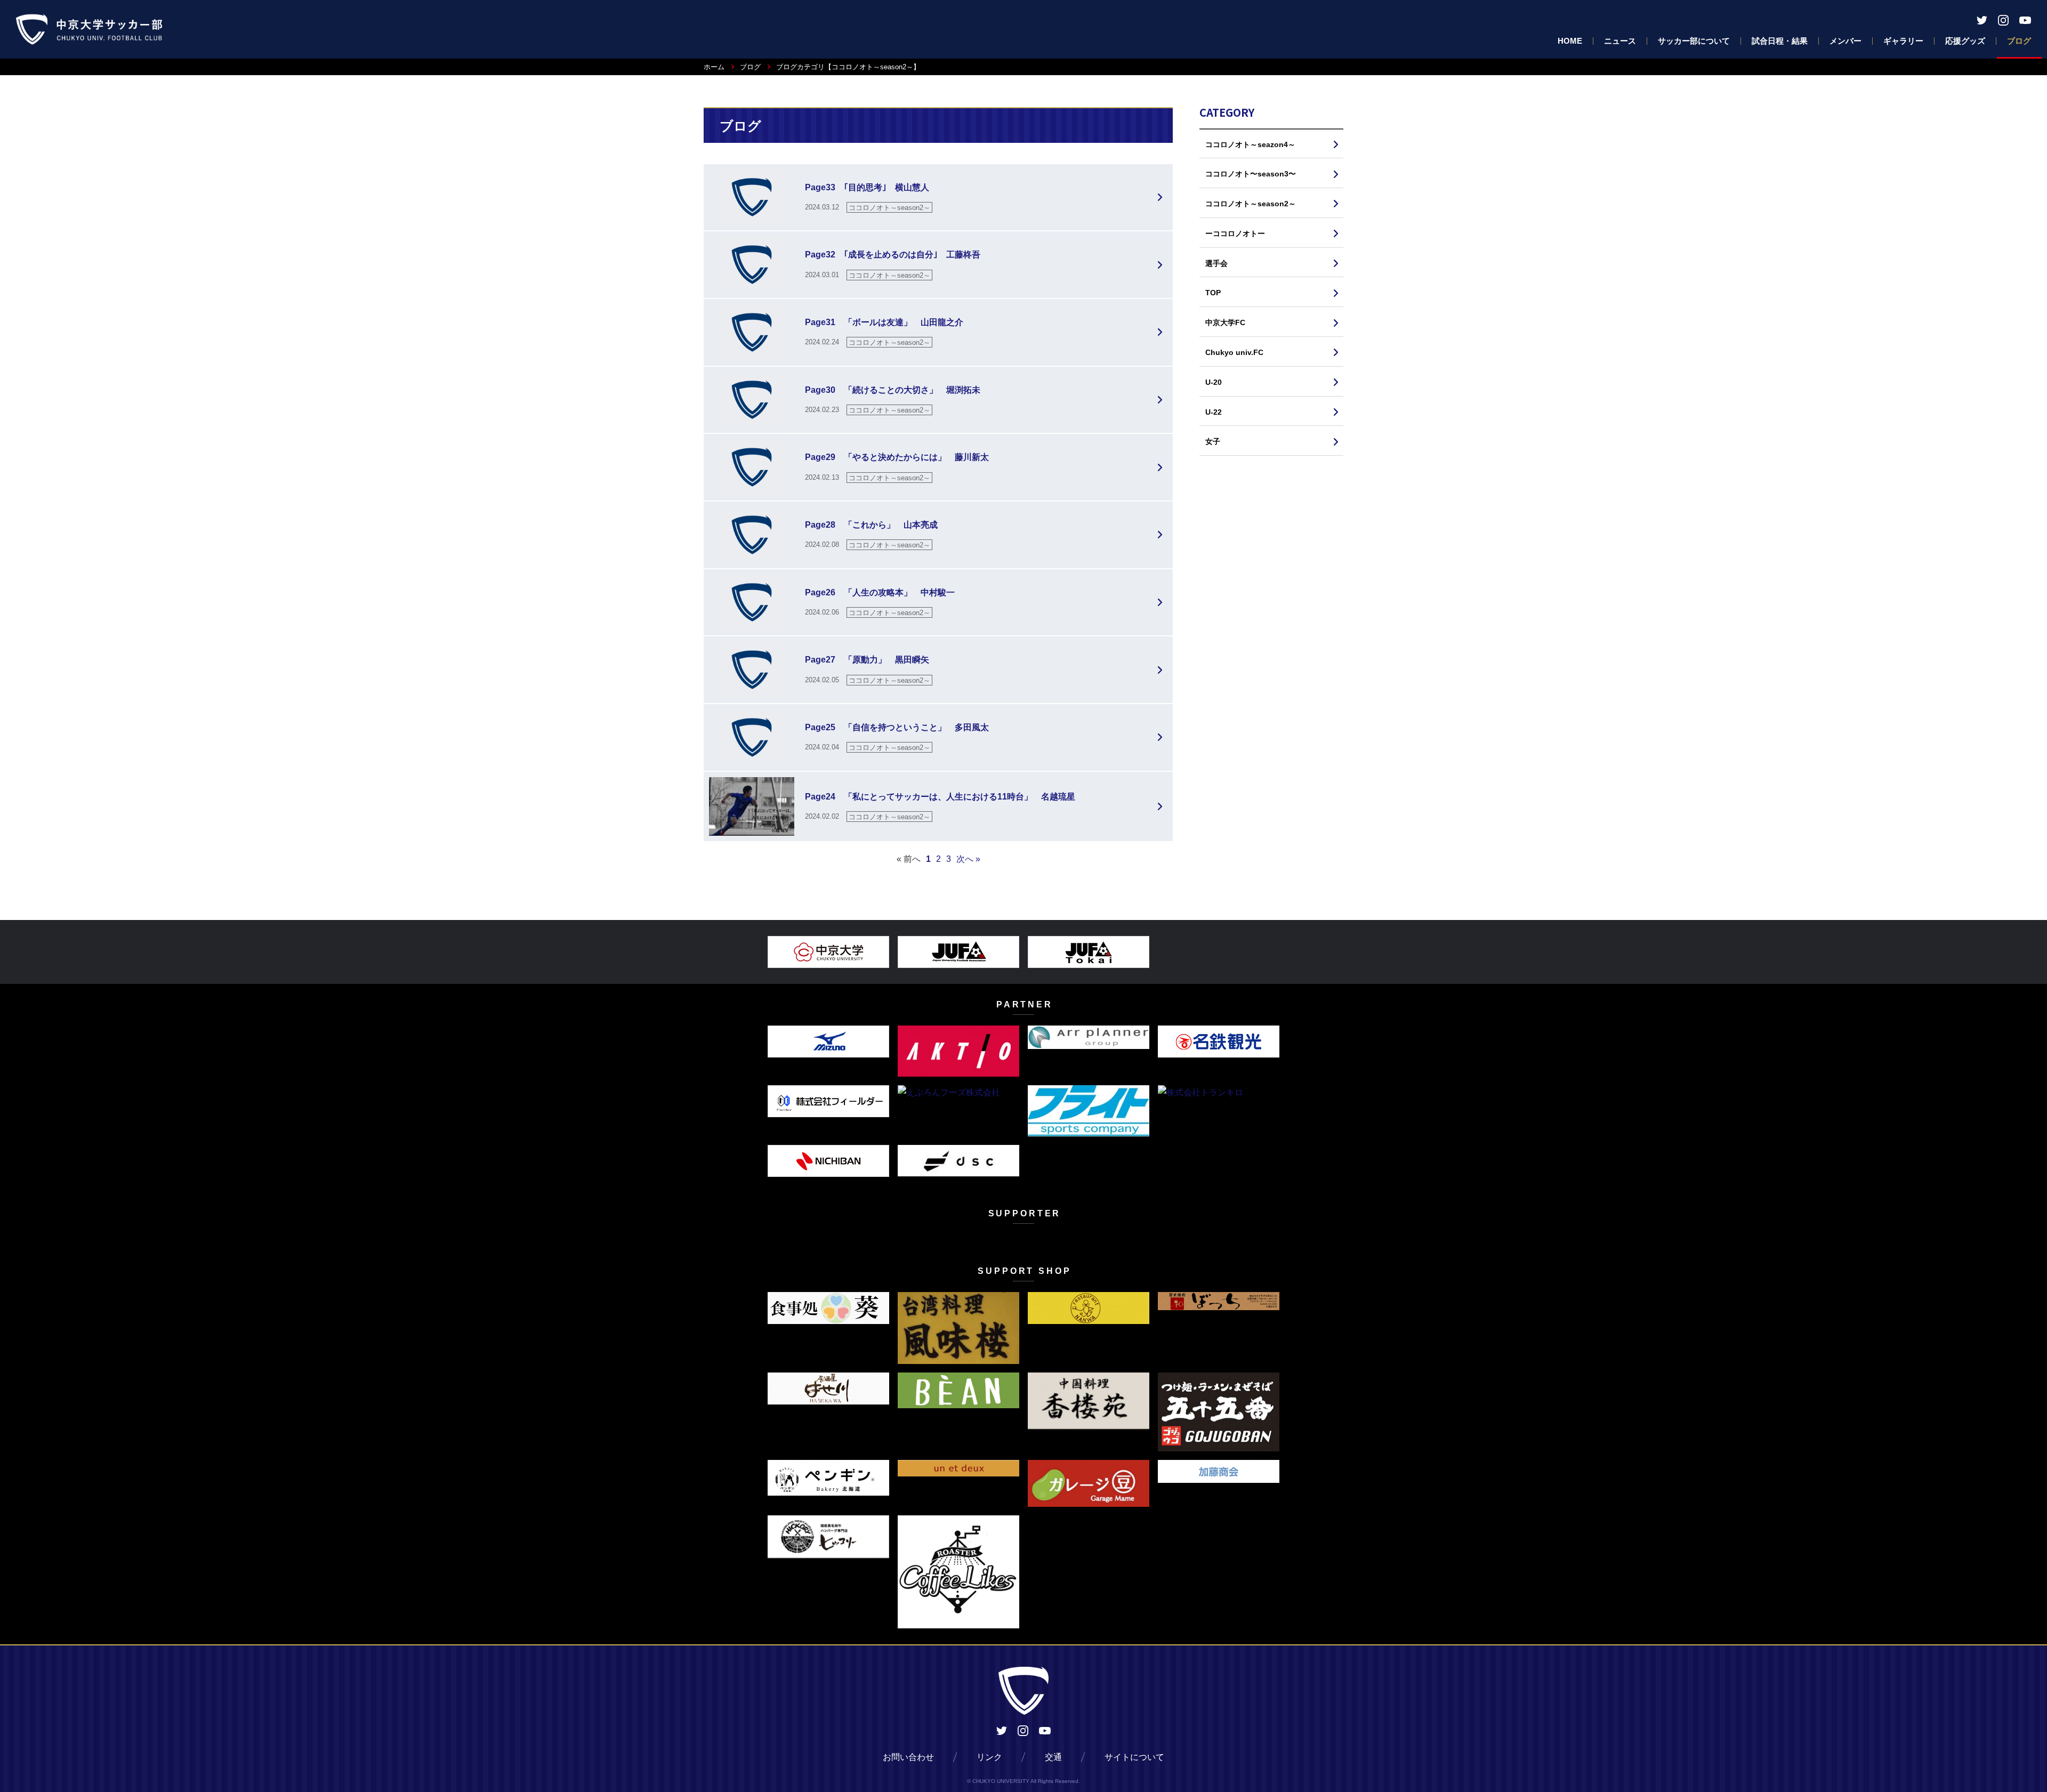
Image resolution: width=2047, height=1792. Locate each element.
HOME (1570, 41)
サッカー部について (1694, 41)
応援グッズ (1965, 41)
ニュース (1620, 41)
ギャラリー (1903, 41)
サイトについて (1134, 1757)
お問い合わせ (908, 1757)
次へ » (968, 859)
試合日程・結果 (1780, 41)
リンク (989, 1757)
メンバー (1845, 41)
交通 (1053, 1757)
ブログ (2019, 41)
